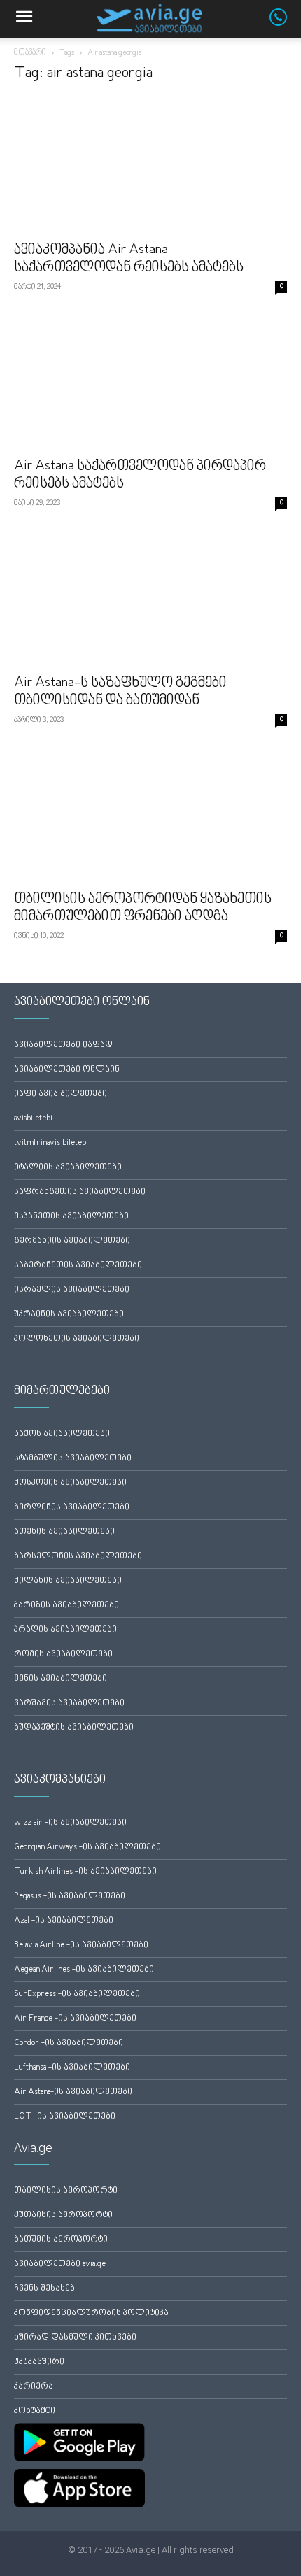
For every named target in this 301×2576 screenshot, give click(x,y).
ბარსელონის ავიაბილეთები (78, 1557)
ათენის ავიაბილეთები (64, 1532)
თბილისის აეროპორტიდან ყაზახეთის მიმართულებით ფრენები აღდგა (143, 908)
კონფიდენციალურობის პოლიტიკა (91, 2313)
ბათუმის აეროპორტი (61, 2240)
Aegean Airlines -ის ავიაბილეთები (84, 1970)
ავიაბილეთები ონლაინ (67, 1070)
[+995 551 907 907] (285, 23)
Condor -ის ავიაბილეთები (69, 2043)
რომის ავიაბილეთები (63, 1655)
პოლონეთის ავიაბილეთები (77, 1339)
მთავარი (30, 53)
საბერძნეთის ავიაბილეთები (78, 1266)
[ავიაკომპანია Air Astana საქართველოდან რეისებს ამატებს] (150, 165)
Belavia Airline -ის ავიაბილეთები (81, 1945)
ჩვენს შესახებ (44, 2289)
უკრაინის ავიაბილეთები (69, 1315)
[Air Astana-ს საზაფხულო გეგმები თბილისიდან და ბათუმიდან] (150, 598)
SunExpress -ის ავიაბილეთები (77, 1994)
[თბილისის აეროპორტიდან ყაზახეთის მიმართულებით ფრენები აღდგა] (150, 815)
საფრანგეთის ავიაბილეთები (80, 1192)
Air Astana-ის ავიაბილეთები (73, 2092)
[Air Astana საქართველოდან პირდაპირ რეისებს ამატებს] (150, 382)
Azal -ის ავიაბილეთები (64, 1921)
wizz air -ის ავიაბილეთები (70, 1823)
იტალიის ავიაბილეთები (68, 1168)
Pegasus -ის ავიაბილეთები (70, 1897)
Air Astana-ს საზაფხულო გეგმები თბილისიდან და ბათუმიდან (120, 692)
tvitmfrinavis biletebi (51, 1143)
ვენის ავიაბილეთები (61, 1679)
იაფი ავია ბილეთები (61, 1094)
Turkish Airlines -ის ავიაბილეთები (85, 1872)
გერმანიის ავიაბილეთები (72, 1241)
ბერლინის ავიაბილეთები (72, 1508)
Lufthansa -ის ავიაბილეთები (72, 2068)
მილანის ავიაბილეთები (68, 1581)
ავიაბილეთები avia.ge (60, 2264)
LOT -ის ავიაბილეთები (65, 2117)
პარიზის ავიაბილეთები (66, 1606)
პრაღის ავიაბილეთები (65, 1630)
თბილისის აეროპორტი (66, 2191)
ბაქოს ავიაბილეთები (62, 1434)
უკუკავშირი (39, 2362)
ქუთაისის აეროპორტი (63, 2215)
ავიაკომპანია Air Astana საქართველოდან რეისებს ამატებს (129, 259)
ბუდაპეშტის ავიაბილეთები (74, 1728)
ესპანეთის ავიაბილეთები (71, 1217)
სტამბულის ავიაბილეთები (73, 1459)
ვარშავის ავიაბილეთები (69, 1703)
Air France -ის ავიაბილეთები (75, 2019)
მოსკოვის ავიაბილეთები (70, 1483)
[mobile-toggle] (24, 19)
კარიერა (34, 2387)
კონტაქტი (35, 2411)
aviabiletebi (33, 1119)
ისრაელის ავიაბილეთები (72, 1290)
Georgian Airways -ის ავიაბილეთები (87, 1848)
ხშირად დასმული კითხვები (75, 2338)
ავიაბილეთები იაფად (63, 1045)
